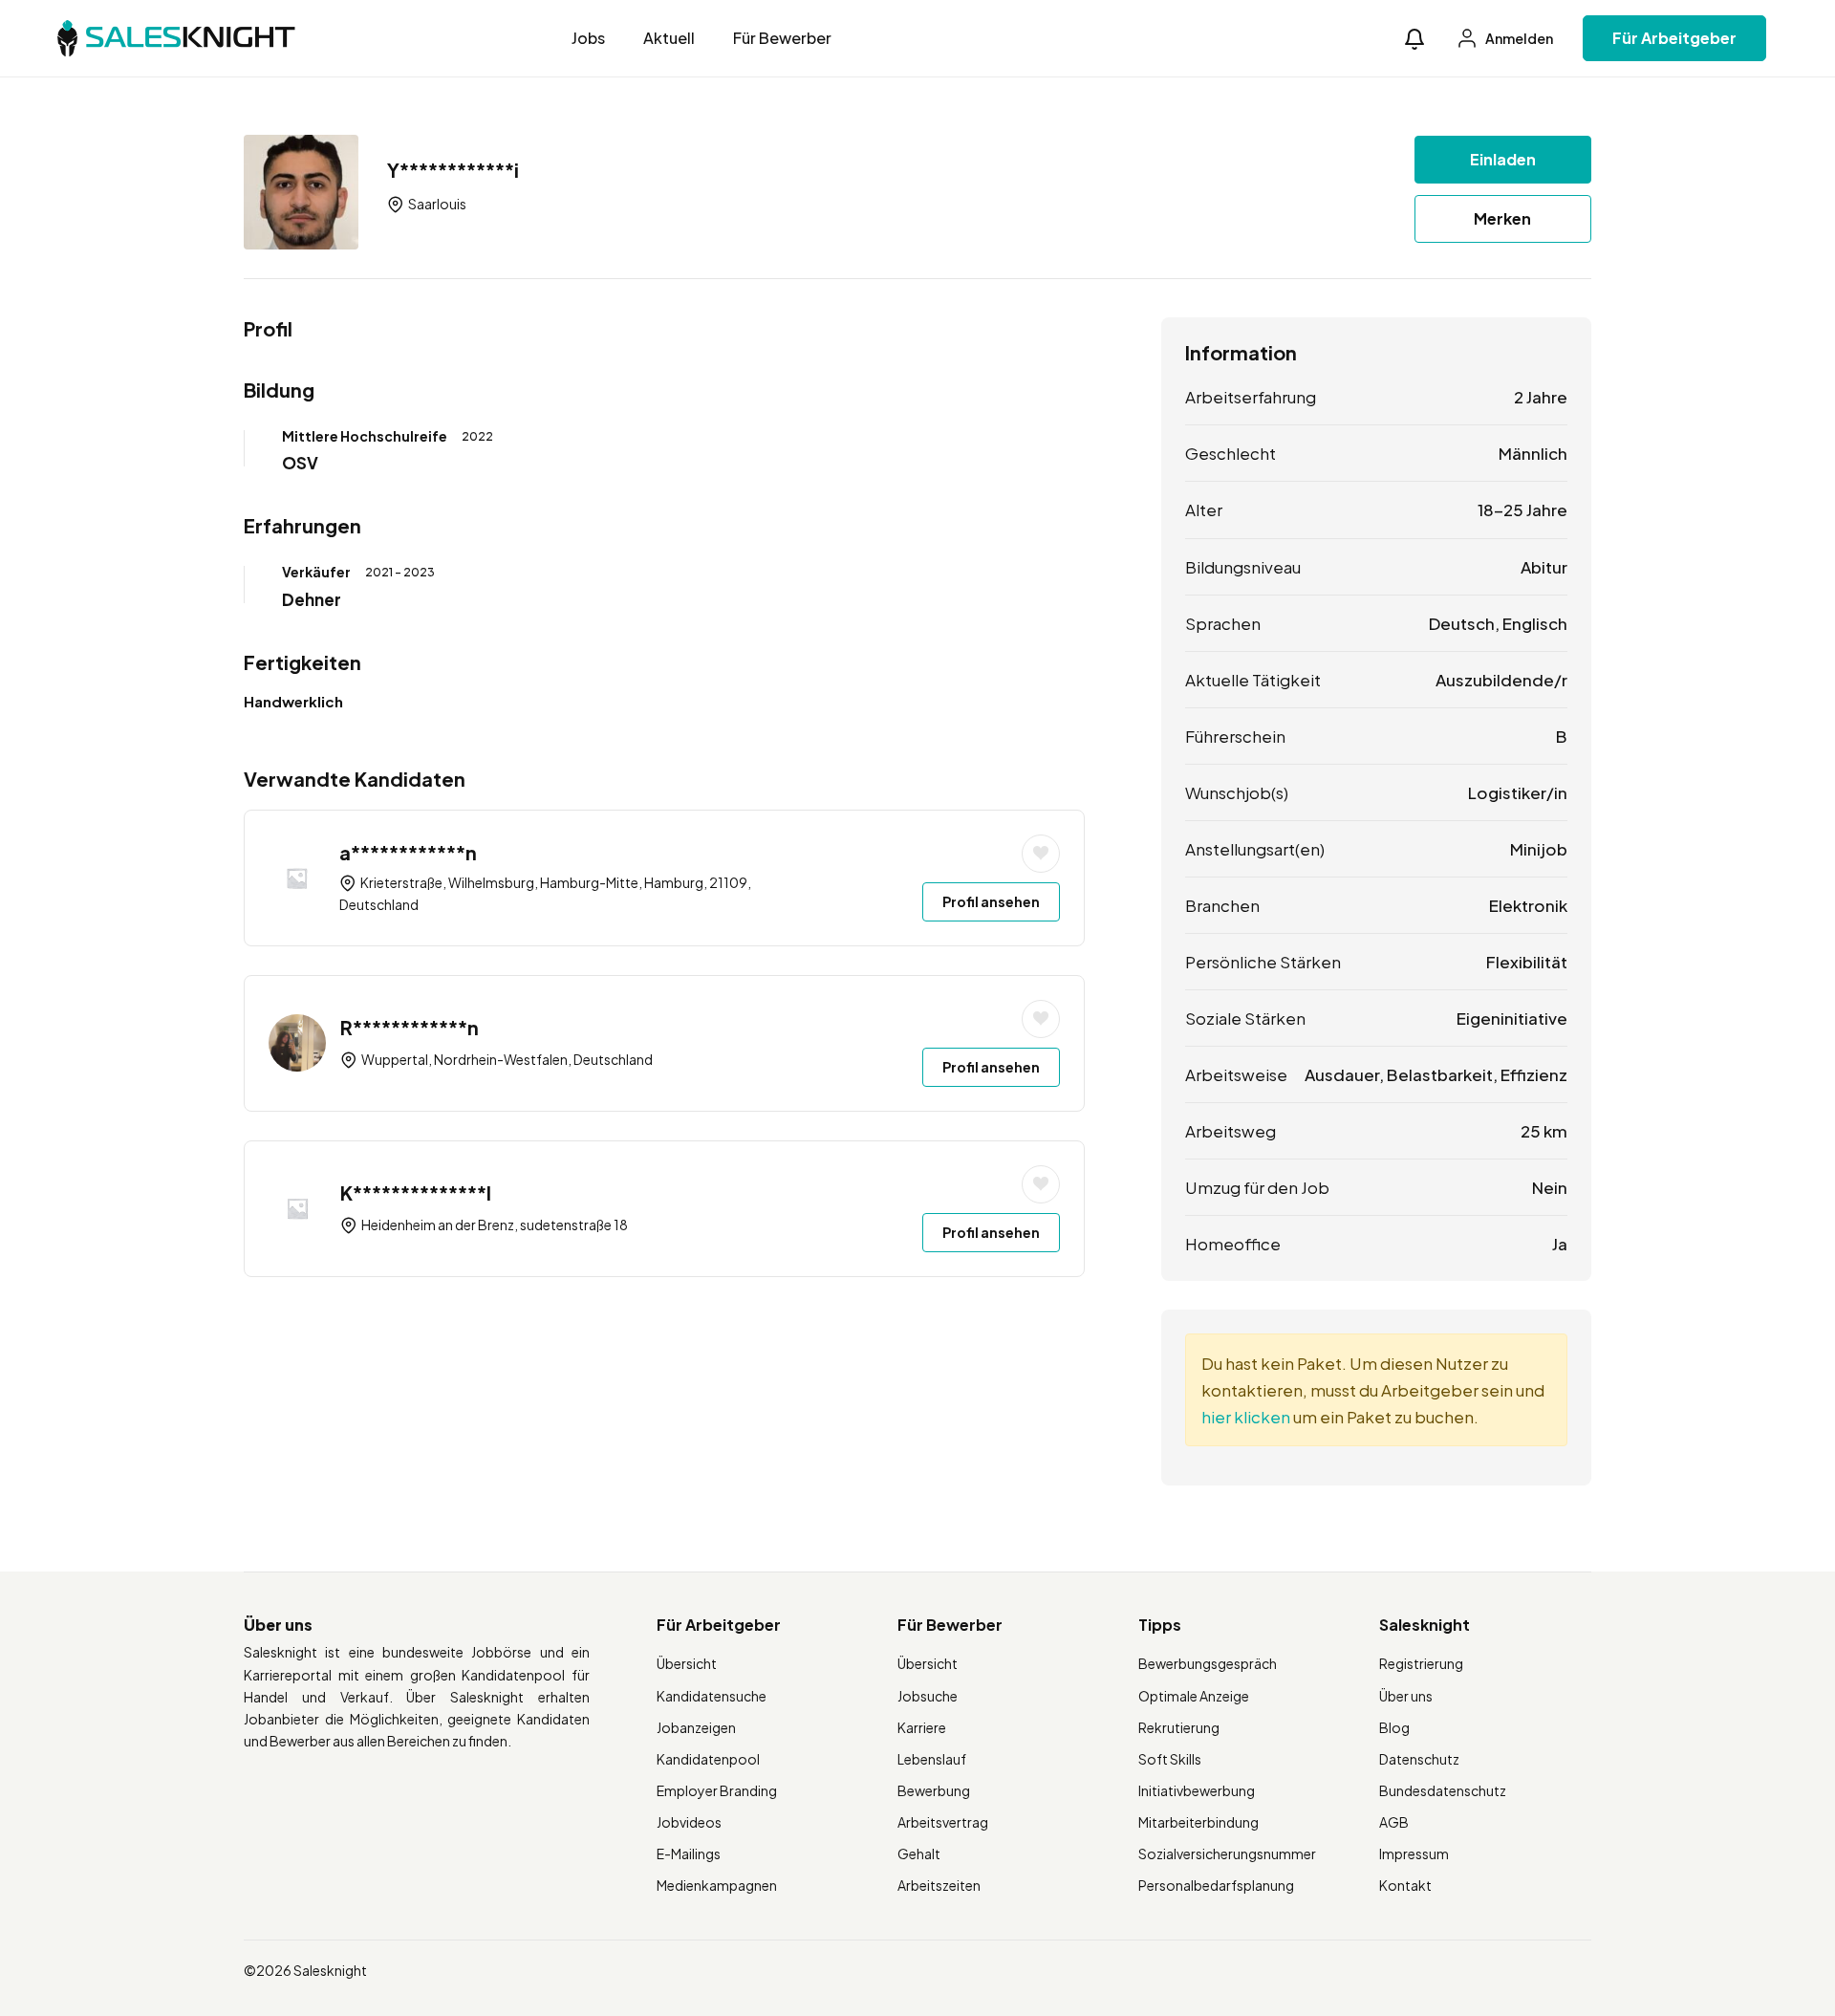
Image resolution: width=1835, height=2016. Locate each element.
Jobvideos (689, 1822)
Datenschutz (1419, 1759)
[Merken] (1041, 854)
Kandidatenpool (708, 1759)
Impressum (1414, 1853)
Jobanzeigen (696, 1727)
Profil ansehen (991, 901)
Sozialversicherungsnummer (1227, 1853)
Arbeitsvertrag (943, 1822)
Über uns (1406, 1696)
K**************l (416, 1192)
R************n (410, 1027)
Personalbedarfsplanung (1216, 1885)
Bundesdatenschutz (1443, 1790)
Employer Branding (717, 1790)
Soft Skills (1170, 1759)
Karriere (922, 1727)
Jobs (588, 38)
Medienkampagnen (717, 1885)
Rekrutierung (1179, 1727)
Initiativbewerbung (1197, 1790)
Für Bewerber (782, 38)
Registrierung (1421, 1663)
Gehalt (919, 1853)
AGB (1394, 1822)
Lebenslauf (932, 1759)
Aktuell (669, 38)
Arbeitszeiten (939, 1885)
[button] (1414, 39)
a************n (408, 852)
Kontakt (1405, 1885)
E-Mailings (689, 1853)
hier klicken (1246, 1417)
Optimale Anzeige (1194, 1696)
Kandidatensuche (712, 1696)
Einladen (1503, 159)
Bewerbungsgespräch (1208, 1663)
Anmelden (1518, 38)
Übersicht (687, 1663)
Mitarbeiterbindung (1198, 1822)
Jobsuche (928, 1696)
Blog (1394, 1727)
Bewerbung (934, 1790)
